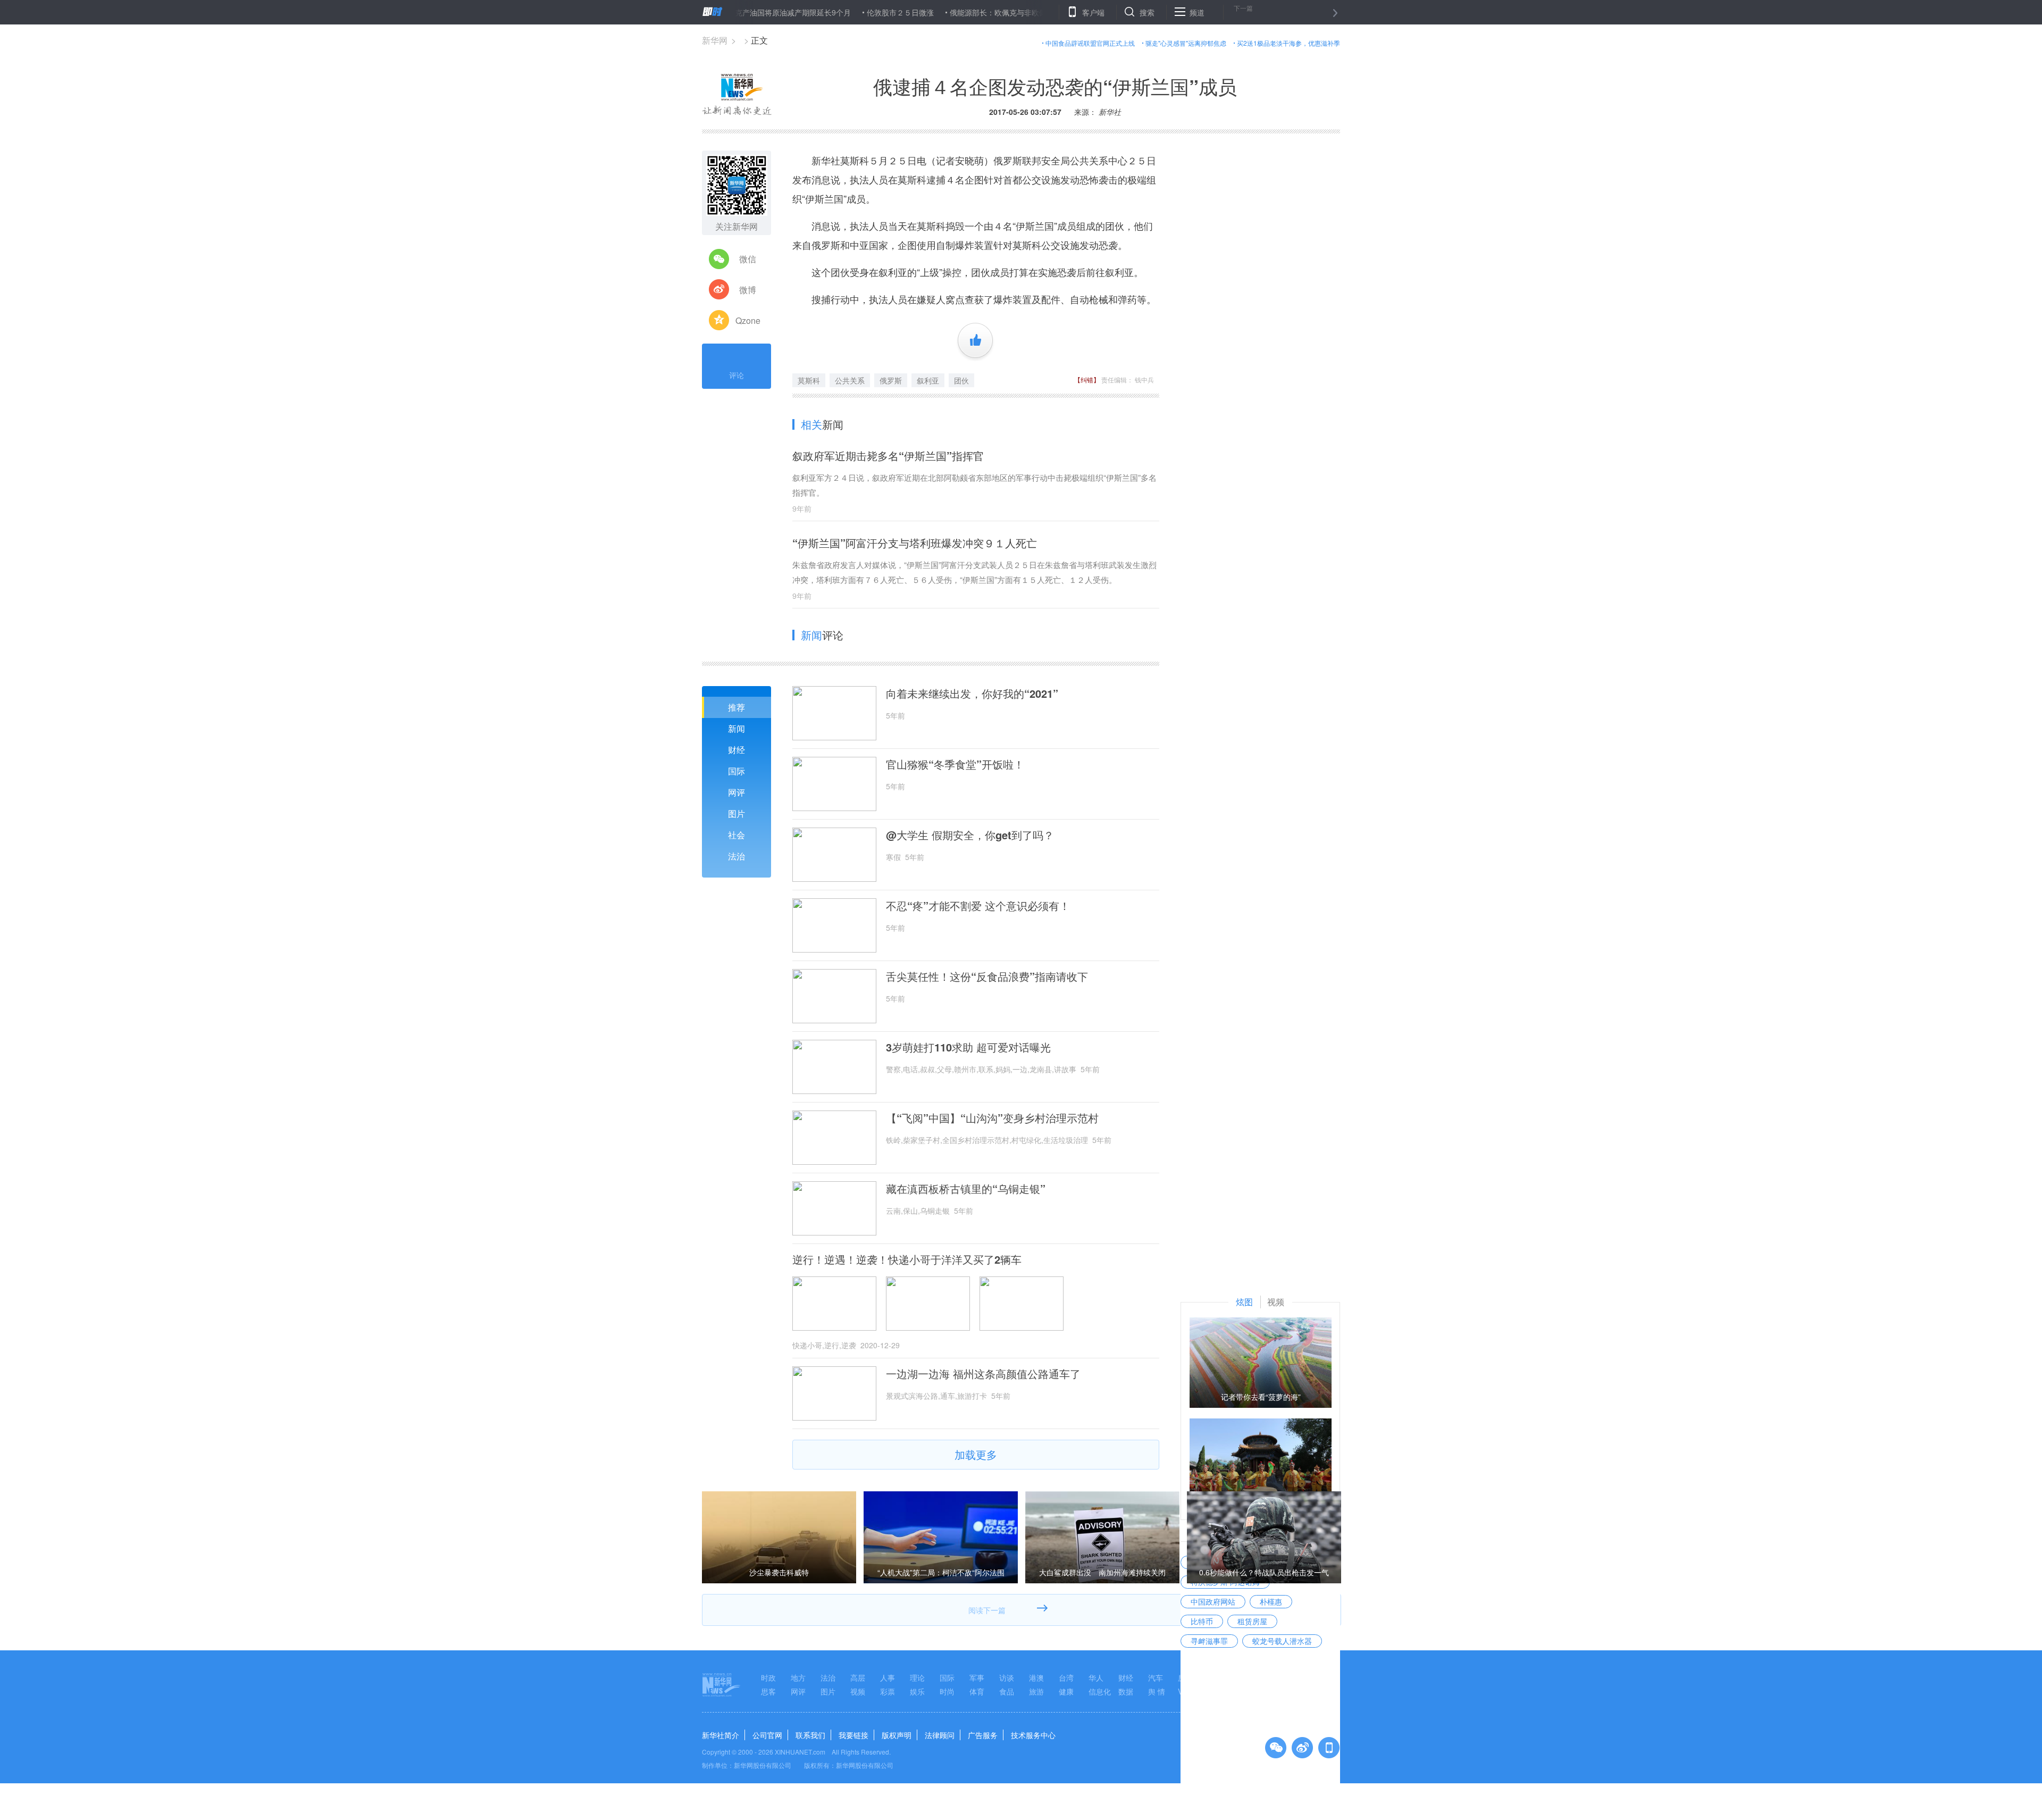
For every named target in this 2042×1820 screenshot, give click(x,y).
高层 (858, 1677)
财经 (737, 750)
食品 (1007, 1691)
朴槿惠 (1271, 1601)
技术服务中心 (1033, 1735)
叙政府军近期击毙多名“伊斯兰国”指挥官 (888, 456)
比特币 (1202, 1621)
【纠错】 (1087, 379)
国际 (737, 771)
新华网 (715, 40)
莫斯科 (809, 380)
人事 (888, 1677)
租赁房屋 (1252, 1621)
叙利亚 (928, 380)
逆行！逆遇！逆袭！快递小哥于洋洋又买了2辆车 (907, 1259)
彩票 (888, 1691)
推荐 (737, 707)
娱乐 (917, 1691)
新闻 (737, 728)
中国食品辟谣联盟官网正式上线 (1090, 43)
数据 (1126, 1691)
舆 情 (1157, 1691)
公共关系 (850, 380)
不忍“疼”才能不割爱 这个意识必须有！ (978, 906)
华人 (1096, 1677)
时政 (768, 1677)
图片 (737, 813)
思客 (768, 1691)
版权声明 (897, 1735)
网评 (737, 792)
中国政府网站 (1213, 1601)
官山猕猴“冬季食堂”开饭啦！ (955, 764)
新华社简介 (721, 1735)
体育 (977, 1691)
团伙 (961, 380)
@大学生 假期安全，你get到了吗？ (970, 835)
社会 (737, 835)
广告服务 (983, 1735)
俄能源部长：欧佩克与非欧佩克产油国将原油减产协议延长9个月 (990, 12)
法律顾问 (940, 1735)
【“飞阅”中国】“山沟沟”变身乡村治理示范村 (992, 1118)
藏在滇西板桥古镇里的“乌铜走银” (966, 1189)
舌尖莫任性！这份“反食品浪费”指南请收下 (987, 976)
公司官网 (767, 1735)
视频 (858, 1691)
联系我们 (810, 1735)
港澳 (1036, 1677)
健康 (1066, 1691)
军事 (977, 1677)
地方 (798, 1677)
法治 (737, 856)
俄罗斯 (891, 380)
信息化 (1100, 1691)
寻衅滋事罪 (1209, 1641)
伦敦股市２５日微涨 (834, 12)
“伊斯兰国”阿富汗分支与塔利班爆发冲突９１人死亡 (915, 543)
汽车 (1156, 1677)
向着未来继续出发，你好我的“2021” (972, 694)
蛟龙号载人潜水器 (1282, 1641)
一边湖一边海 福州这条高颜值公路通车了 (983, 1374)
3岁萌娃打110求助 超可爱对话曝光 (968, 1047)
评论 (737, 375)
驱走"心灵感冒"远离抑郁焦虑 (1186, 43)
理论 (917, 1677)
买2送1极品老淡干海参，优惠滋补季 (1288, 43)
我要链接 (853, 1735)
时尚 (947, 1691)
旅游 (1036, 1691)
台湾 (1066, 1677)
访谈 (1007, 1677)
